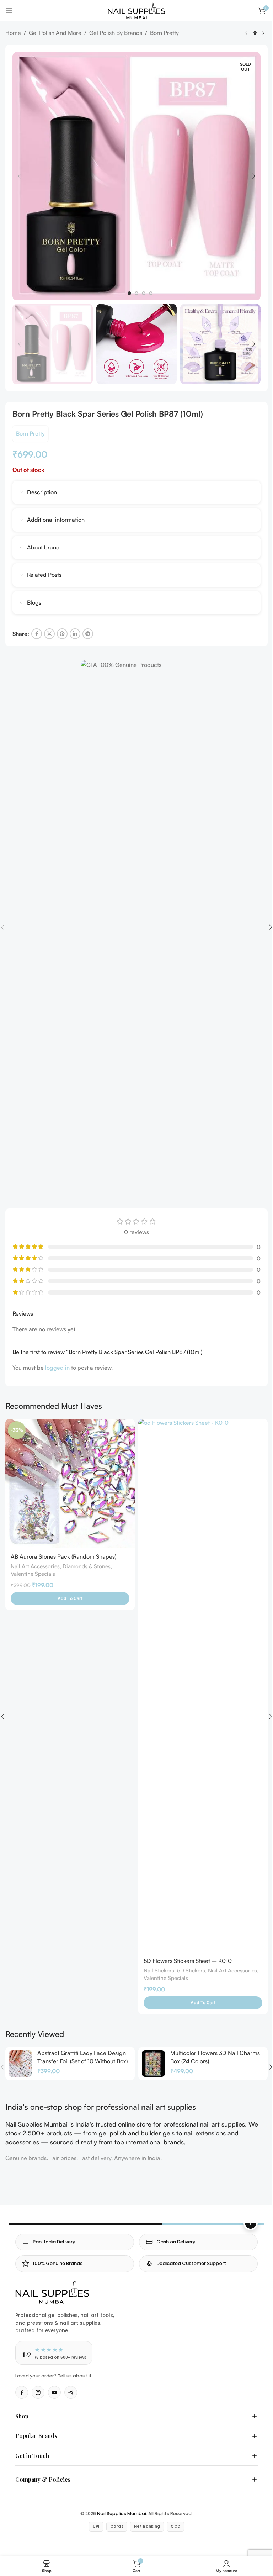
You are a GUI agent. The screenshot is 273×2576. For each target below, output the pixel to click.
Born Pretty (164, 33)
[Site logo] (136, 10)
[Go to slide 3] (144, 293)
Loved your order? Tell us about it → (56, 2376)
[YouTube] (54, 2392)
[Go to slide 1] (129, 293)
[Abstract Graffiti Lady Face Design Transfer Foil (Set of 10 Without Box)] (20, 2064)
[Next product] (263, 33)
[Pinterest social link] (62, 634)
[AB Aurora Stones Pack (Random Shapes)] (70, 1484)
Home (13, 33)
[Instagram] (38, 2392)
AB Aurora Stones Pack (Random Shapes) (63, 1556)
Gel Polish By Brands (116, 33)
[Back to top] (251, 2223)
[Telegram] (71, 2392)
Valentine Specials (33, 1574)
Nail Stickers (159, 1971)
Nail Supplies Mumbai (119, 2506)
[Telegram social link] (88, 634)
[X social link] (49, 634)
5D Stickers (191, 1971)
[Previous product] (246, 33)
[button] (20, 176)
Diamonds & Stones (87, 1566)
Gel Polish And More (55, 33)
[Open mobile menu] (9, 11)
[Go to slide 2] (136, 293)
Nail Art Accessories (35, 1566)
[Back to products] (255, 33)
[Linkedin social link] (75, 634)
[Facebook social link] (37, 634)
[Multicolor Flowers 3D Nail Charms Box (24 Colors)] (153, 2064)
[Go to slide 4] (151, 293)
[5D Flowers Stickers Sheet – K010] (203, 1686)
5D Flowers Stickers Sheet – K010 (188, 1961)
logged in (57, 1368)
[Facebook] (22, 2392)
